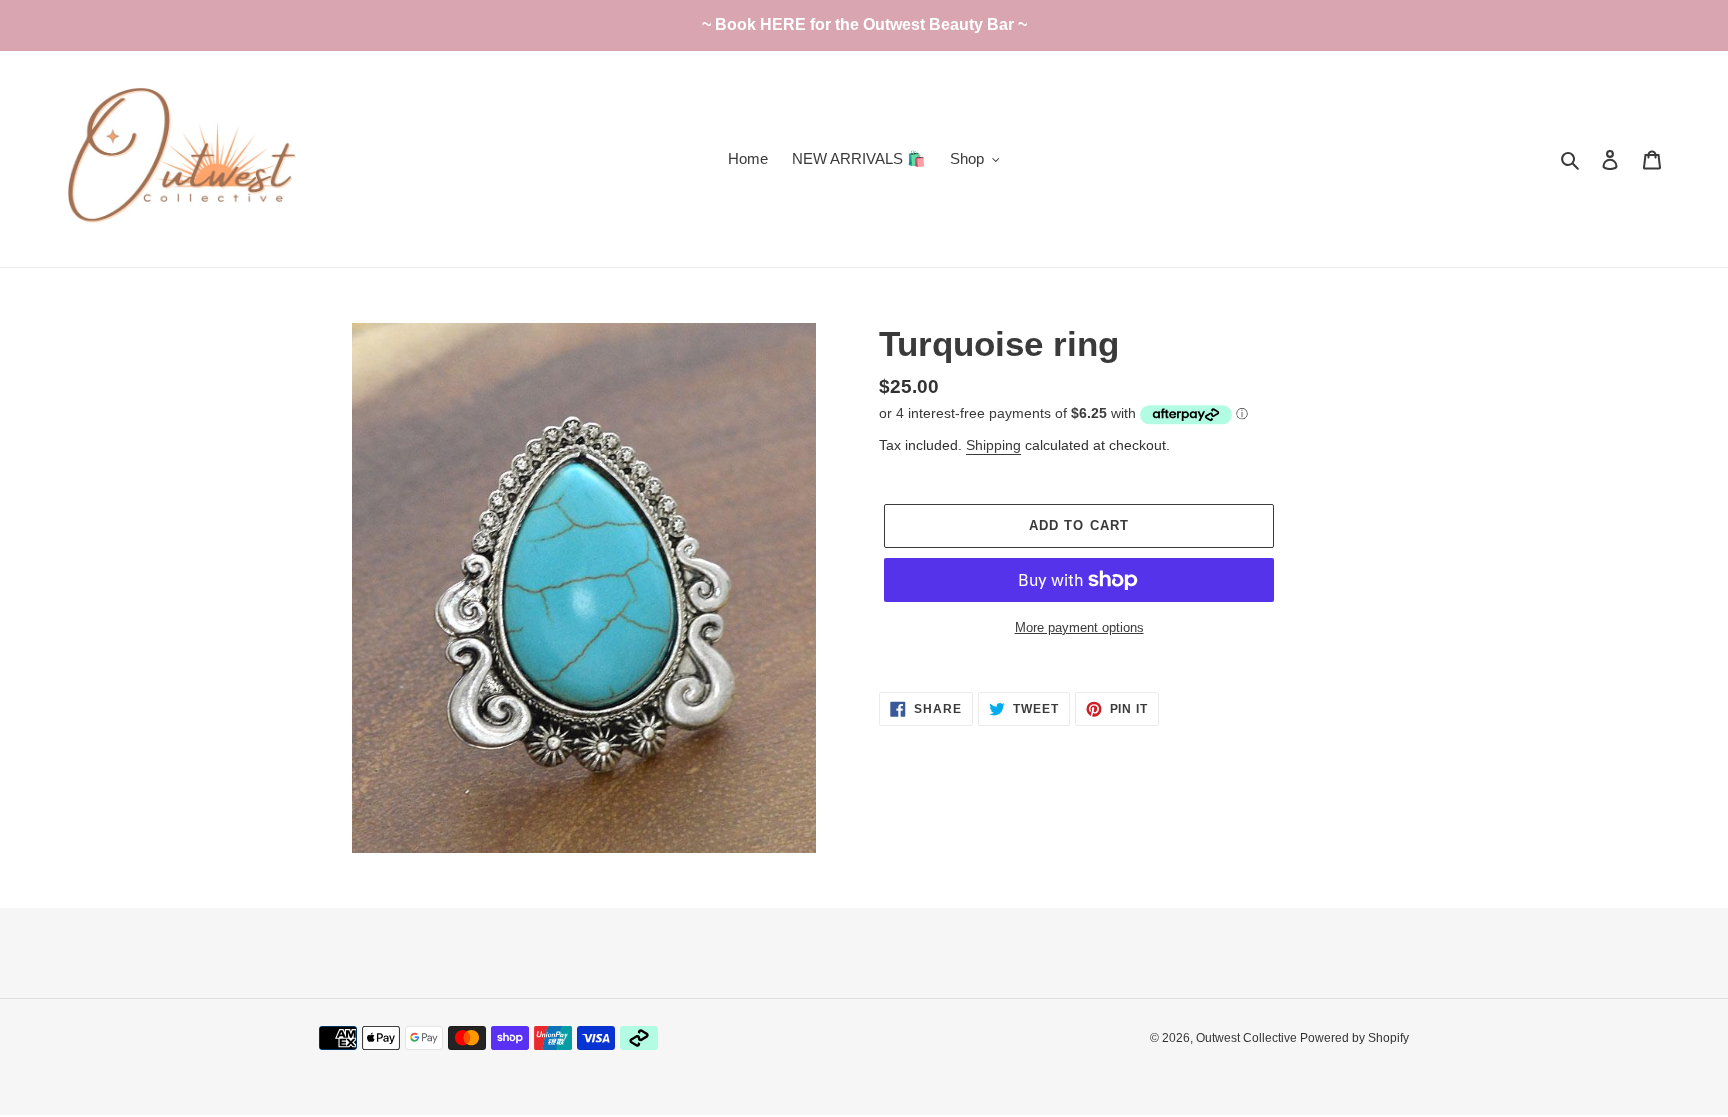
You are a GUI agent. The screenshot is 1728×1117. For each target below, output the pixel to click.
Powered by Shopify (1354, 1038)
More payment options (1079, 627)
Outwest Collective (1248, 1038)
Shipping (993, 445)
